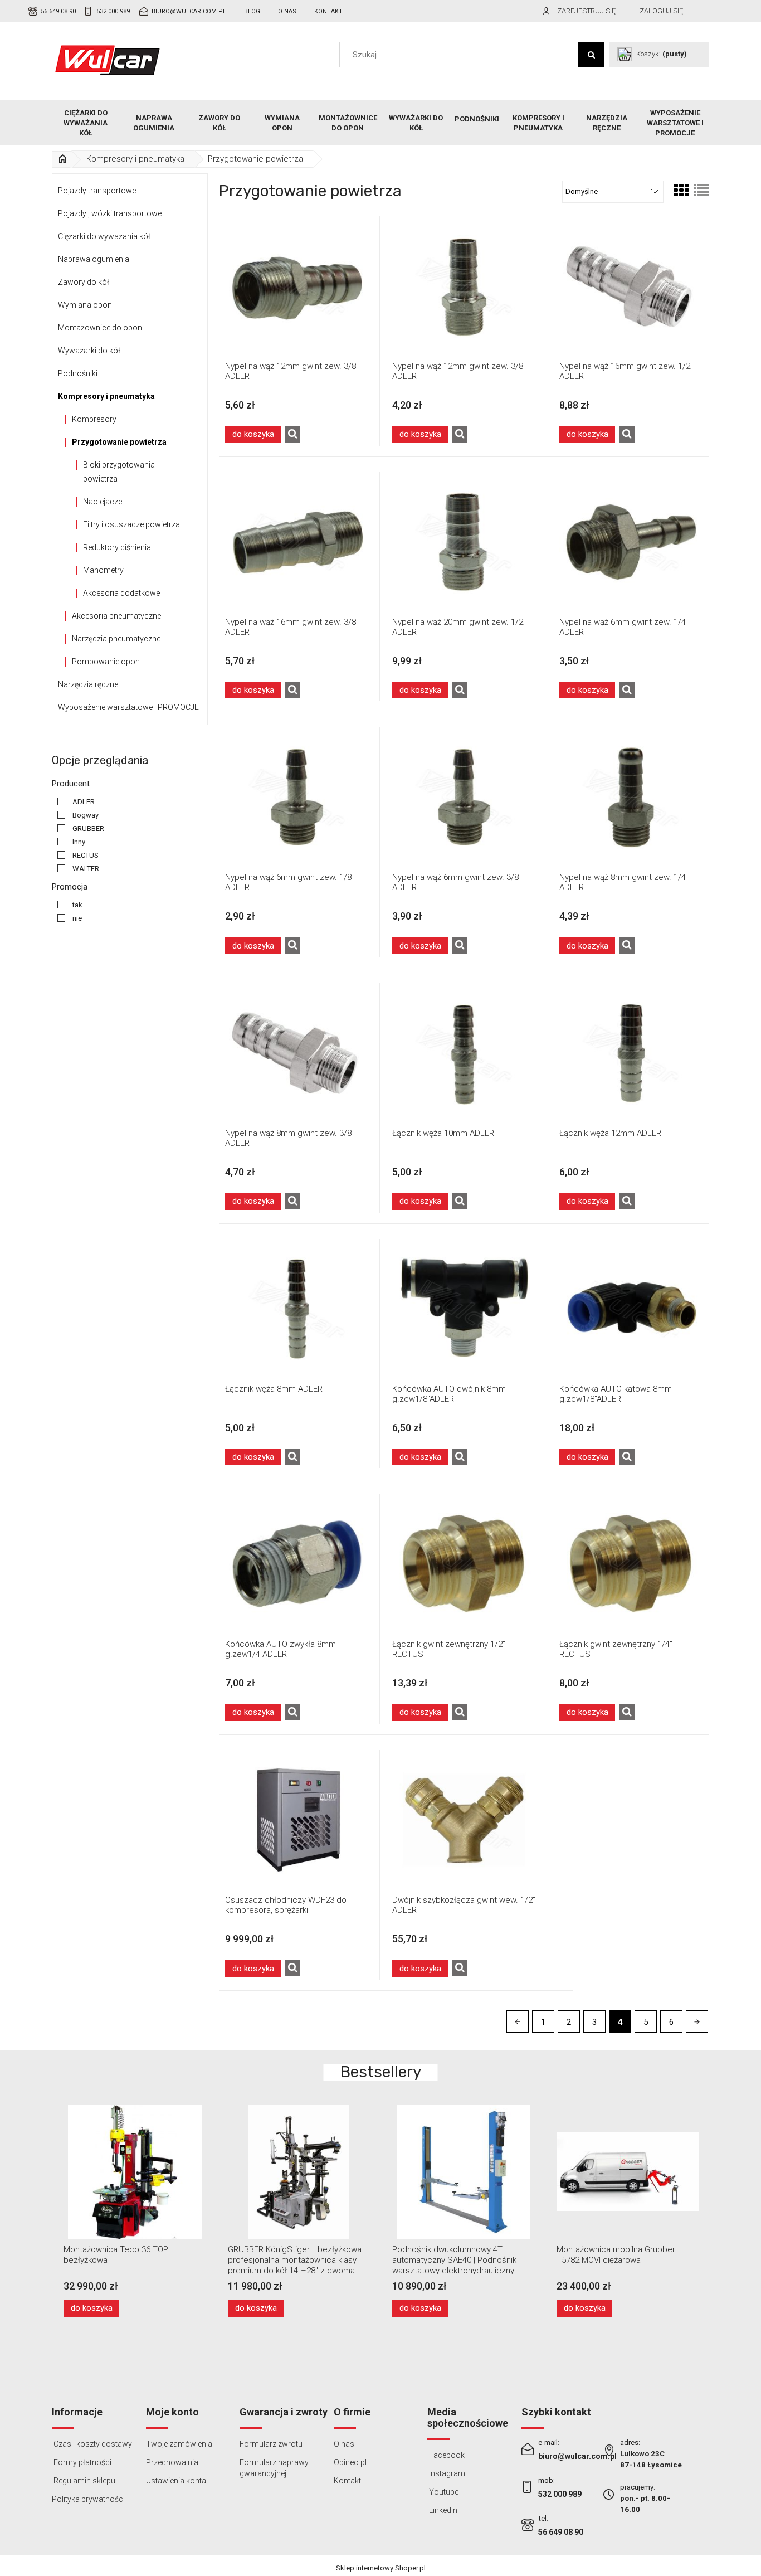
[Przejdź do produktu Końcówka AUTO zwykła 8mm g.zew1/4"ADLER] (297, 1564)
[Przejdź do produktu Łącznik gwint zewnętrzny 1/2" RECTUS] (464, 1564)
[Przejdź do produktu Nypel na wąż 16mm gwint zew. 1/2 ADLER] (631, 286)
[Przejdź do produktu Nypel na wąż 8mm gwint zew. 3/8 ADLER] (297, 1053)
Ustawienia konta (176, 2481)
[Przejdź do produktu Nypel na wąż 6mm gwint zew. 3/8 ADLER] (464, 797)
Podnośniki (78, 373)
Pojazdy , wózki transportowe (110, 213)
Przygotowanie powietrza (119, 442)
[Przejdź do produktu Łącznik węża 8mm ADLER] (297, 1309)
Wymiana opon (85, 305)
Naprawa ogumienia (94, 259)
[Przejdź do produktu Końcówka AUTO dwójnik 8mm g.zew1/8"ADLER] (464, 1309)
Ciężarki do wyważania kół (104, 236)
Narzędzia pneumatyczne (116, 639)
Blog (252, 11)
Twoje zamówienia (179, 2444)
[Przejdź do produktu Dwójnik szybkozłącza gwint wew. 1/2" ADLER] (464, 1820)
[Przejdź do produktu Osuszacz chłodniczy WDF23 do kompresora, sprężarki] (297, 1820)
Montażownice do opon (100, 328)
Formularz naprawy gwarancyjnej (274, 2468)
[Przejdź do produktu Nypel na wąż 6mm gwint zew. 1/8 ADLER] (297, 797)
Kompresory (94, 419)
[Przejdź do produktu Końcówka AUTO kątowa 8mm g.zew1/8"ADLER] (631, 1309)
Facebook (446, 2455)
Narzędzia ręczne (88, 684)
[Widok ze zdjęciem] (681, 191)
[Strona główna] (108, 60)
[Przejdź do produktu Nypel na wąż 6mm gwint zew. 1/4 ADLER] (631, 542)
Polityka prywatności (88, 2499)
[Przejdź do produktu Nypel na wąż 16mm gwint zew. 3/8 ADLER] (297, 542)
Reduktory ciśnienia (117, 547)
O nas (287, 11)
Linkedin (442, 2510)
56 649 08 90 (58, 11)
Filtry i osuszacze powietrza (131, 524)
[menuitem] (86, 123)
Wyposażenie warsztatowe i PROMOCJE (128, 707)
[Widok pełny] (701, 191)
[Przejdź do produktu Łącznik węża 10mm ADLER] (464, 1053)
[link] (73, 802)
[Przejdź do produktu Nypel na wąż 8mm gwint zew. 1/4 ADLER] (631, 797)
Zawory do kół (84, 282)
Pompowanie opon (106, 662)
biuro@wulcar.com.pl (189, 11)
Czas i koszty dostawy (92, 2444)
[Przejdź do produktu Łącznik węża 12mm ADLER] (631, 1053)
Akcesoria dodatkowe (121, 593)
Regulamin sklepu (84, 2481)
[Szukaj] (591, 55)
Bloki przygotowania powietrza (119, 472)
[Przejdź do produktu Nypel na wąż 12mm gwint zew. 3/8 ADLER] (297, 286)
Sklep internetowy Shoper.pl (381, 2568)
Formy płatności (82, 2462)
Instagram (446, 2473)
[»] (62, 159)
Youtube (443, 2492)
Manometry (103, 570)
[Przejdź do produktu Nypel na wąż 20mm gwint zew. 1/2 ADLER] (464, 542)
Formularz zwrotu (271, 2444)
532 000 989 (113, 11)
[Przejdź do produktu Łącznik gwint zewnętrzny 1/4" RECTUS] (631, 1564)
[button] (293, 434)
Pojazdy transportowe (97, 191)
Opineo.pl (350, 2462)
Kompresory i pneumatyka (106, 396)
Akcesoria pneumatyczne (116, 616)
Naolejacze (103, 502)
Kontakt (328, 11)
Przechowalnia (172, 2462)
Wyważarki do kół (89, 351)
